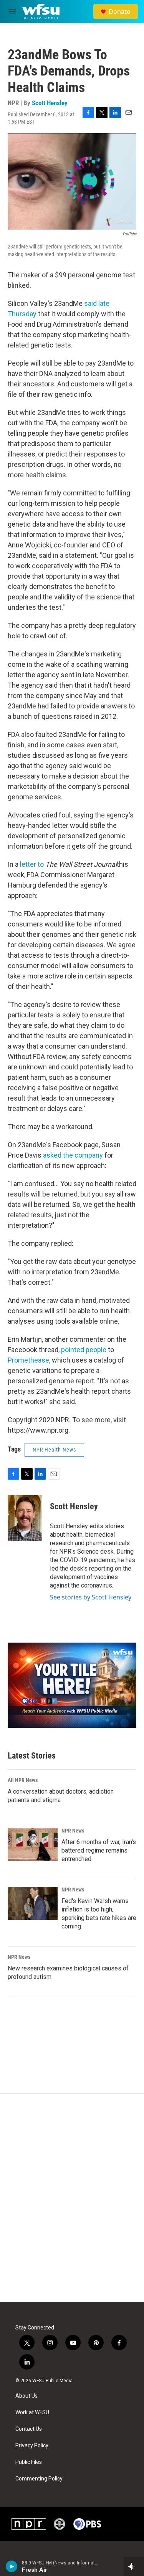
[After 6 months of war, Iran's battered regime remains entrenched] (33, 1844)
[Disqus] (72, 2198)
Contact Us (29, 2429)
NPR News (73, 1831)
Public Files (29, 2462)
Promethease (28, 1360)
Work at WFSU (32, 2412)
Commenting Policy (39, 2479)
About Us (26, 2396)
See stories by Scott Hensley (91, 1597)
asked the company (73, 1155)
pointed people (84, 1350)
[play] (12, 2566)
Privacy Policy (32, 2446)
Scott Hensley (50, 103)
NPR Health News (54, 1450)
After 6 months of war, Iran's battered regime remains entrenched (99, 1850)
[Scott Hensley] (25, 1518)
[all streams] (134, 2566)
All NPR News (23, 1780)
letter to (32, 864)
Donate (119, 12)
